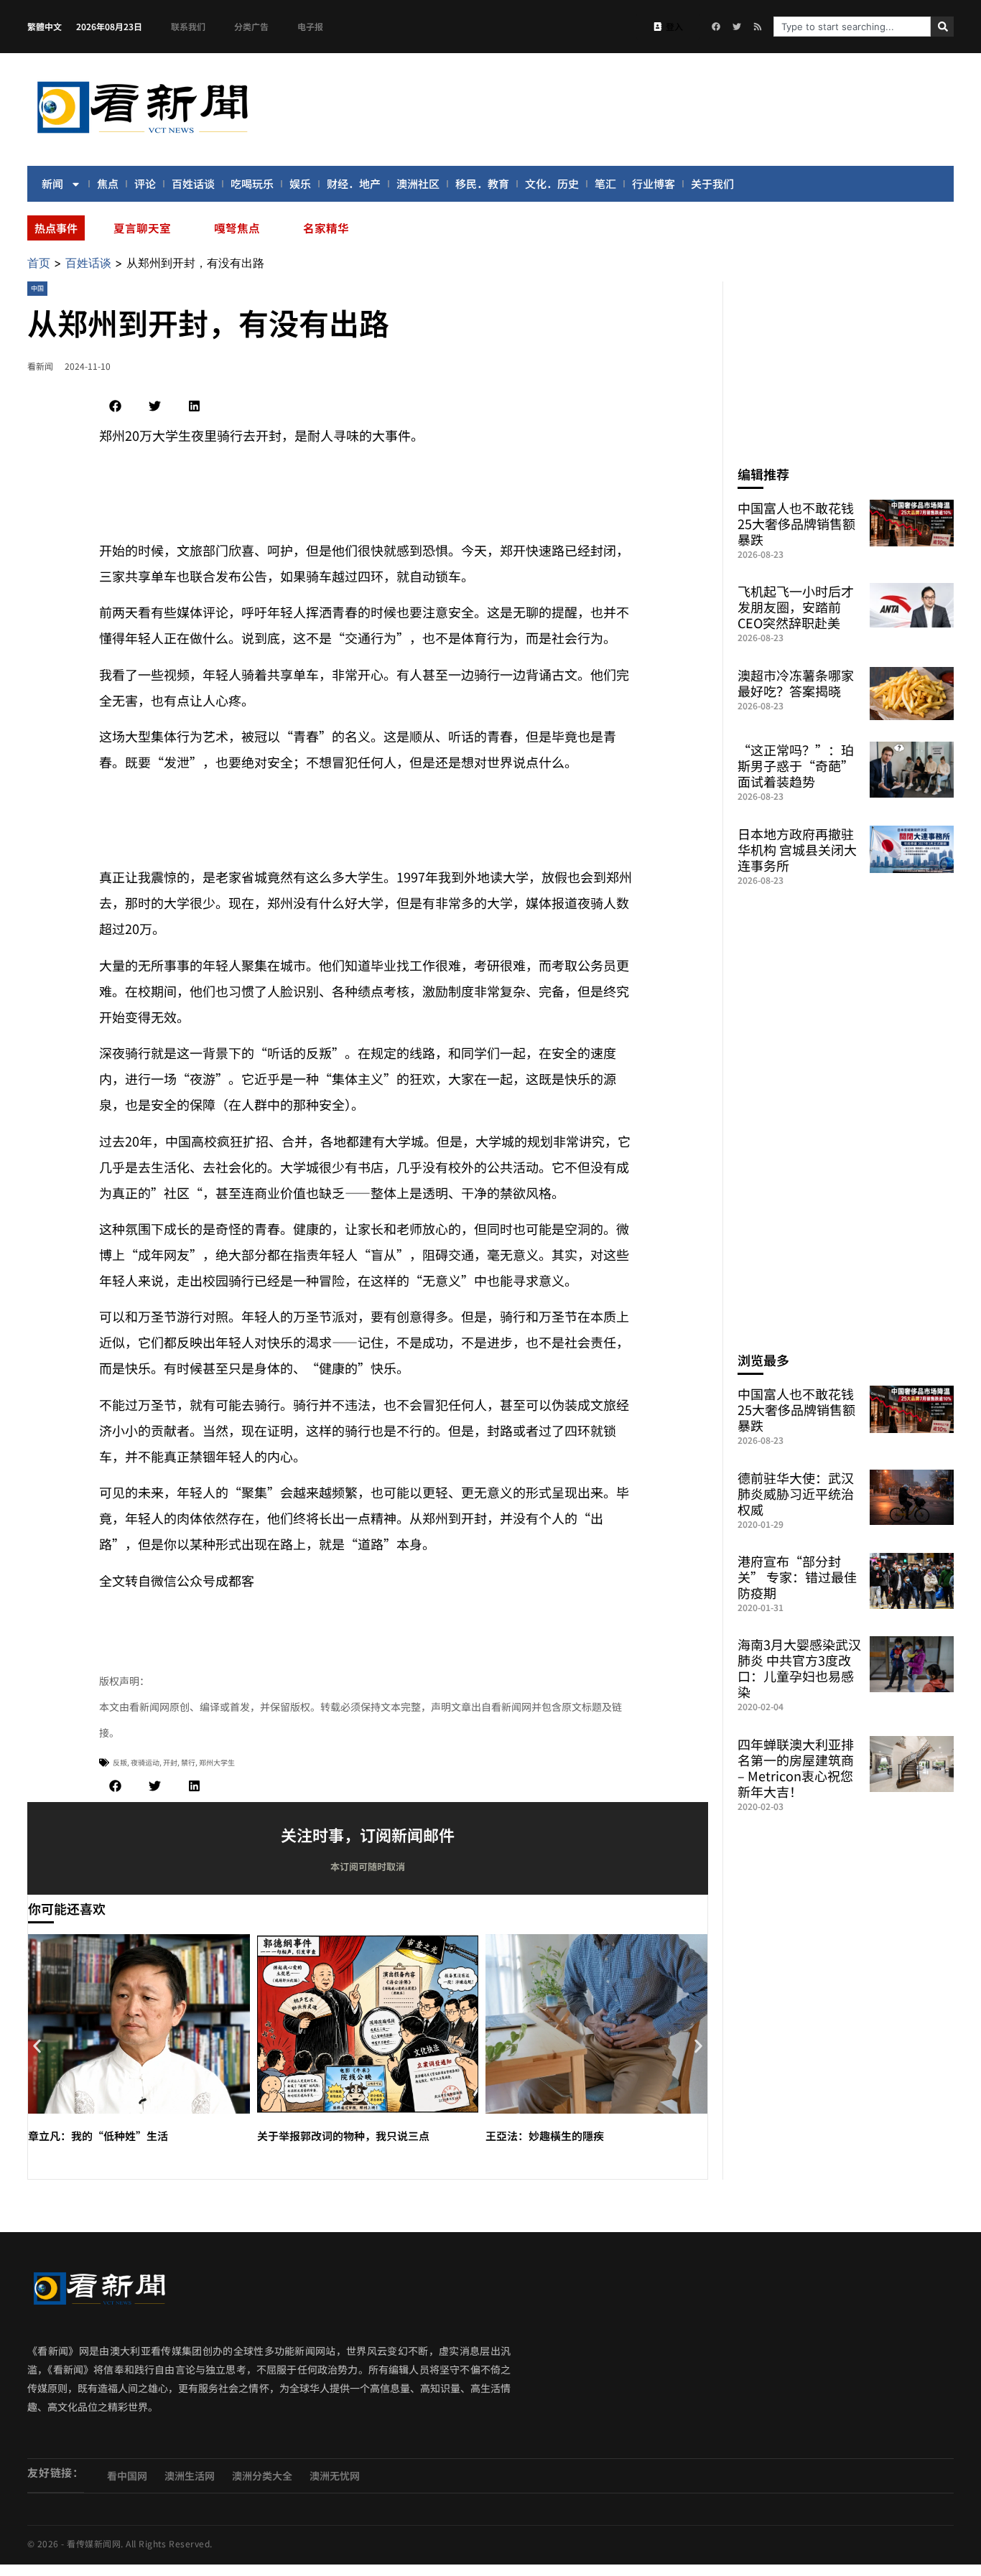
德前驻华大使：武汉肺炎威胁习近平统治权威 (796, 1493)
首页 (39, 263)
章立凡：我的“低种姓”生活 (98, 2136)
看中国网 (127, 2475)
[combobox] (852, 27)
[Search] (942, 27)
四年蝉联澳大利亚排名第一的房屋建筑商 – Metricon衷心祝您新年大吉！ (796, 1768)
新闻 (52, 183)
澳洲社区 (418, 183)
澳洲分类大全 (262, 2475)
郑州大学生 (217, 1762)
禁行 (188, 1762)
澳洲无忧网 (335, 2475)
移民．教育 (482, 183)
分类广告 (251, 26)
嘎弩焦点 (237, 228)
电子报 (310, 26)
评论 (145, 183)
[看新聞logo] (142, 136)
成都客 (235, 1580)
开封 (170, 1762)
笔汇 (605, 183)
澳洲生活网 (190, 2475)
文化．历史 (552, 183)
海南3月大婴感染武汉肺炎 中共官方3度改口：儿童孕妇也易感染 (799, 1668)
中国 (37, 288)
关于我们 (712, 183)
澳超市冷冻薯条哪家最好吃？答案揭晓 (796, 683)
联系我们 (188, 26)
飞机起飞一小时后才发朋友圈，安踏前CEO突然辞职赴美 (796, 607)
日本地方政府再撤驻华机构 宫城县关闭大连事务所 (797, 849)
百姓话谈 (193, 183)
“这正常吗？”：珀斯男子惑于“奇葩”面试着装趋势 (796, 765)
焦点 (108, 183)
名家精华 (326, 228)
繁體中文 (45, 26)
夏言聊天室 (142, 228)
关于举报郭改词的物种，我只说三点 (343, 2136)
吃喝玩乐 (252, 183)
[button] (115, 406)
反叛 (120, 1762)
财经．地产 (354, 183)
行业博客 (654, 183)
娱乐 (300, 183)
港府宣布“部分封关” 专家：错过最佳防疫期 (797, 1577)
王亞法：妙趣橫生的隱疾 (545, 2136)
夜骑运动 (145, 1762)
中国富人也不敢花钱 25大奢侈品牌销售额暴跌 (796, 523)
